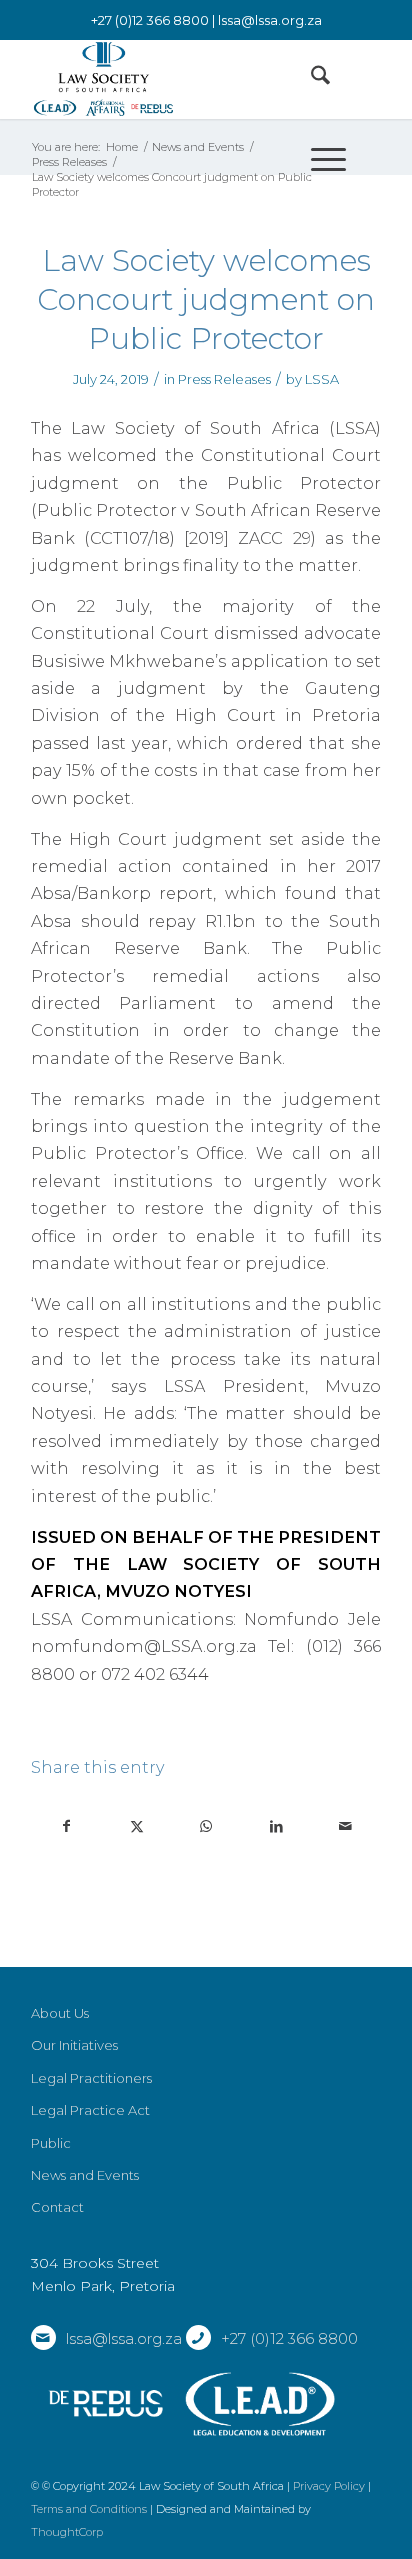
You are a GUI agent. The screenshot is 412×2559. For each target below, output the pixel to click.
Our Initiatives (74, 2045)
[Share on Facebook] (67, 1826)
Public (51, 2143)
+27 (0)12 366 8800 (289, 2338)
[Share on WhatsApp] (206, 1826)
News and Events (85, 2175)
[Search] (310, 79)
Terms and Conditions (89, 2509)
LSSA (322, 379)
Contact (57, 2207)
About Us (60, 2013)
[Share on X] (137, 1826)
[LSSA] (171, 79)
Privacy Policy (329, 2486)
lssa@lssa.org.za (270, 20)
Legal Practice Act (90, 2110)
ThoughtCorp (67, 2532)
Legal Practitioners (91, 2078)
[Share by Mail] (345, 1826)
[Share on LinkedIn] (276, 1826)
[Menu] (318, 159)
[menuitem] (310, 79)
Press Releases (224, 379)
